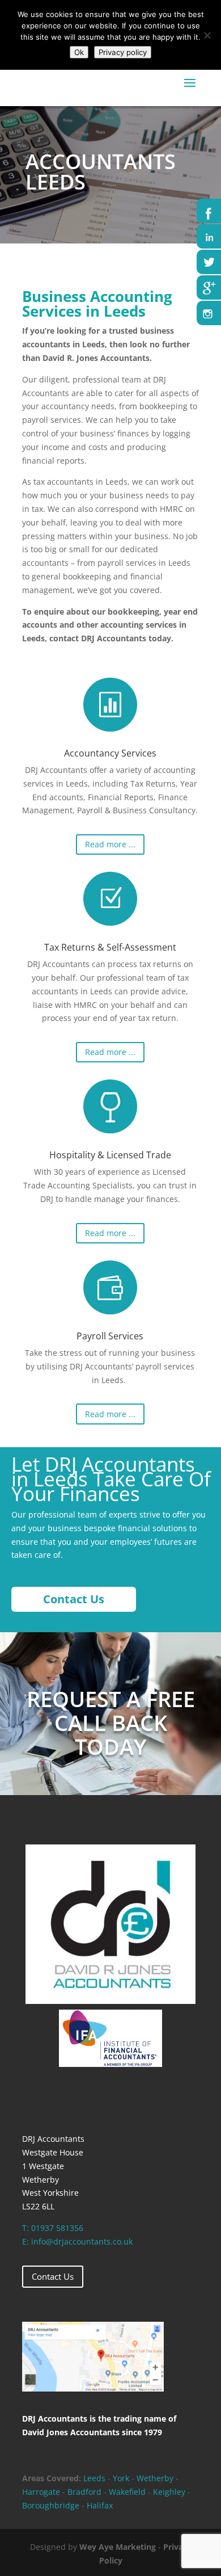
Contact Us (53, 2276)
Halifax (100, 2505)
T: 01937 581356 (53, 2228)
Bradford (84, 2492)
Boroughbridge (51, 2505)
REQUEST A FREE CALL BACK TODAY (111, 1722)
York (121, 2478)
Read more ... (110, 844)
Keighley (169, 2492)
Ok (79, 52)
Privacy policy (123, 52)
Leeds (94, 2478)
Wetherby (155, 2478)
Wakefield (128, 2492)
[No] (207, 35)
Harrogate (41, 2492)
